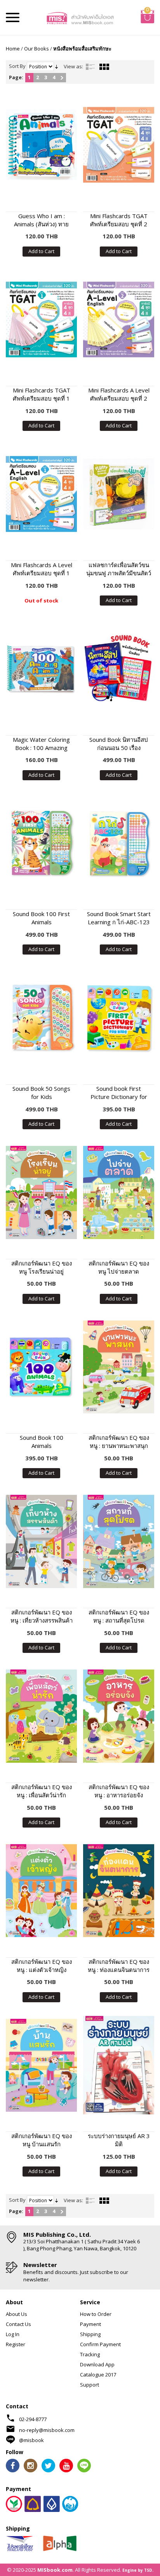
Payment (90, 2324)
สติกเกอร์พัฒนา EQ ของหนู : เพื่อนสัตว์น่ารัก (42, 1791)
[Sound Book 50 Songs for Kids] (41, 1018)
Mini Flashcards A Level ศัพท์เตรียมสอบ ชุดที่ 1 (42, 569)
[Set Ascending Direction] (57, 66)
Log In (13, 2334)
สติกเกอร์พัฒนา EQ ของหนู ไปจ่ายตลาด (119, 1267)
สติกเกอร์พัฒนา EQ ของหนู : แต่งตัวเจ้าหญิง (42, 1966)
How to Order (96, 2314)
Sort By (17, 66)
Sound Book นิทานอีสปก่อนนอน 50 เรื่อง (119, 744)
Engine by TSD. (138, 2570)
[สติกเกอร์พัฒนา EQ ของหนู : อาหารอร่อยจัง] (119, 1716)
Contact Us (18, 2324)
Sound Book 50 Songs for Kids (41, 1093)
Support (90, 2385)
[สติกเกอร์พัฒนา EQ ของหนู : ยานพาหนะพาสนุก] (119, 1367)
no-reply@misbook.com (47, 2430)
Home (13, 49)
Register (16, 2344)
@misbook (31, 2440)
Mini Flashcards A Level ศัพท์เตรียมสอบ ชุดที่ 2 (119, 394)
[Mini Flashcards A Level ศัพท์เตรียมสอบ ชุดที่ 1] (41, 494)
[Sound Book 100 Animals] (41, 1367)
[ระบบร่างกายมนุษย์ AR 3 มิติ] (119, 2065)
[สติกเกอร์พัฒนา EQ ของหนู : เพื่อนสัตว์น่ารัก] (41, 1716)
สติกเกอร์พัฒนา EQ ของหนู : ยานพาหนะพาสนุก (119, 1442)
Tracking (90, 2354)
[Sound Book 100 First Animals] (41, 843)
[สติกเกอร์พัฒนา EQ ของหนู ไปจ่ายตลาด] (119, 1192)
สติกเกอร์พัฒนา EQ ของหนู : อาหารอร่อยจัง (119, 1791)
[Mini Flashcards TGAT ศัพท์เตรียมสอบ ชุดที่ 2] (119, 145)
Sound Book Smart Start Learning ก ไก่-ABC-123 (119, 918)
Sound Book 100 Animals (42, 1442)
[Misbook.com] (80, 17)
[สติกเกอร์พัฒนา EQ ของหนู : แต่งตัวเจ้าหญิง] (41, 1891)
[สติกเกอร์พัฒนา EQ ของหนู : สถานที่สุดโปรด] (119, 1541)
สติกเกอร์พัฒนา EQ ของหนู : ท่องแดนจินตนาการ (119, 1966)
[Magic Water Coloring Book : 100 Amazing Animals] (41, 669)
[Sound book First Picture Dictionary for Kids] (119, 1018)
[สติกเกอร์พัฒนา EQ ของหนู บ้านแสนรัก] (41, 2065)
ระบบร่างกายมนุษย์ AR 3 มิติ (119, 2140)
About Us (17, 2314)
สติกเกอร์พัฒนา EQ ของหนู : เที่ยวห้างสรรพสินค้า (42, 1616)
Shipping (90, 2334)
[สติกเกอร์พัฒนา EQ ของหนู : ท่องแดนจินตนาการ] (119, 1891)
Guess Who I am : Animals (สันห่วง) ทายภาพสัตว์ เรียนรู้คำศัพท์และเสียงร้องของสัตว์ (41, 220)
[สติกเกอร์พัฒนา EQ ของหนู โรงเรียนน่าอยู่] (41, 1192)
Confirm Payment (100, 2344)
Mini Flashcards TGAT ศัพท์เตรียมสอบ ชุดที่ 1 (42, 394)
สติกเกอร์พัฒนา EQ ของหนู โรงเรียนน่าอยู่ (42, 1267)
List (90, 67)
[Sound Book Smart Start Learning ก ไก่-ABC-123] (119, 843)
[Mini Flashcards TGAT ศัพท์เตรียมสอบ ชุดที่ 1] (41, 320)
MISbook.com (55, 2570)
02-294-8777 (33, 2419)
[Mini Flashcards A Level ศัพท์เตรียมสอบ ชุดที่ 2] (119, 320)
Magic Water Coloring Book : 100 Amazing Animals (41, 744)
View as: (73, 66)
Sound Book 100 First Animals (41, 918)
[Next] (62, 78)
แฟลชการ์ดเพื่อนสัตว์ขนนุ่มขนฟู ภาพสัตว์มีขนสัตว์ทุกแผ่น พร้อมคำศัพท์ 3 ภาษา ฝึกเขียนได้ (119, 569)
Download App (97, 2364)
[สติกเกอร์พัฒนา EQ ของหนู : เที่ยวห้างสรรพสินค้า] (41, 1541)
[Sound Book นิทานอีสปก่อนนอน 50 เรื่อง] (119, 669)
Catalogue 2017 (98, 2375)
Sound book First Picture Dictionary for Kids (119, 1093)
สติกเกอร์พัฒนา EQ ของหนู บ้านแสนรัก (42, 2140)
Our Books (37, 49)
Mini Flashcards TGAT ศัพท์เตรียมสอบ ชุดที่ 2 (119, 220)
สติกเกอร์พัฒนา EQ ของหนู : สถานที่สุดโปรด (119, 1616)
